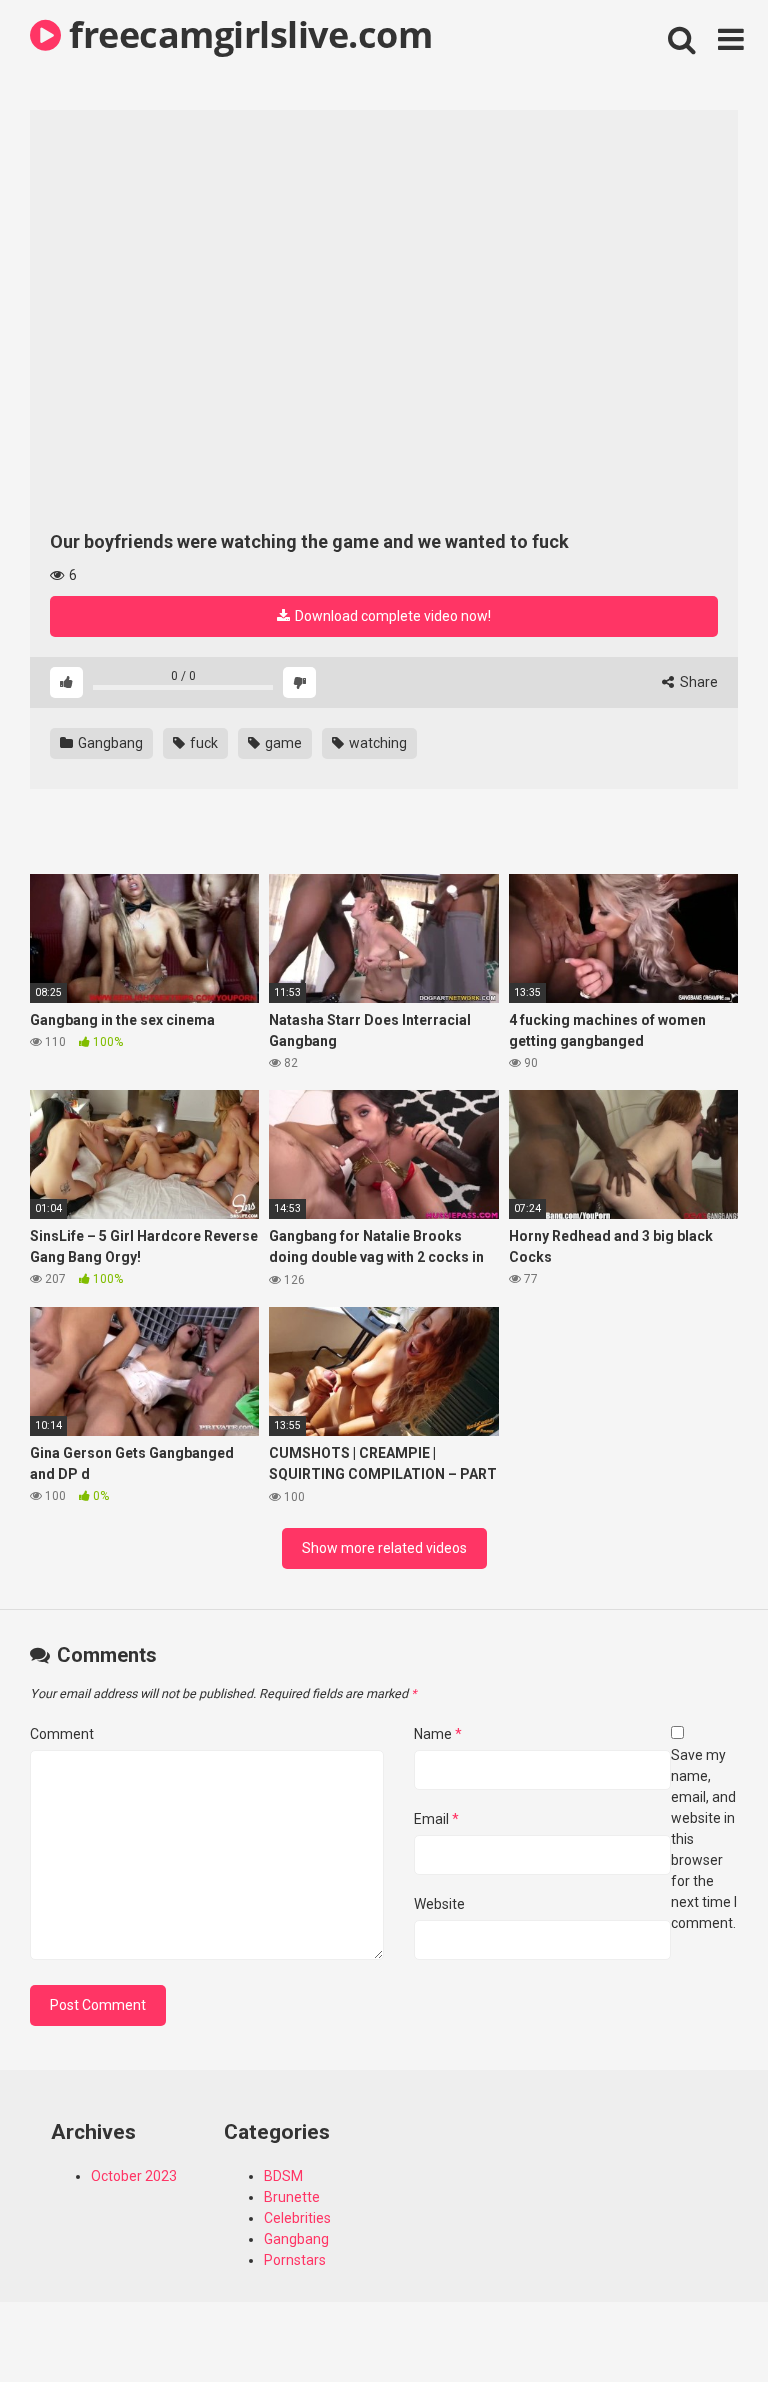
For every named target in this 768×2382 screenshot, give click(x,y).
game (282, 743)
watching (376, 743)
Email (436, 1819)
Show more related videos (384, 1548)
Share (697, 682)
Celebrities (297, 2218)
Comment (62, 1734)
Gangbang (109, 743)
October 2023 (134, 2176)
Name (438, 1734)
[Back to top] (701, 2321)
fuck (202, 743)
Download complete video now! (391, 616)
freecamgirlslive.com (246, 34)
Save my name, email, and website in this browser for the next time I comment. (704, 1839)
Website (439, 1904)
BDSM (283, 2176)
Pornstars (295, 2260)
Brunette (292, 2197)
